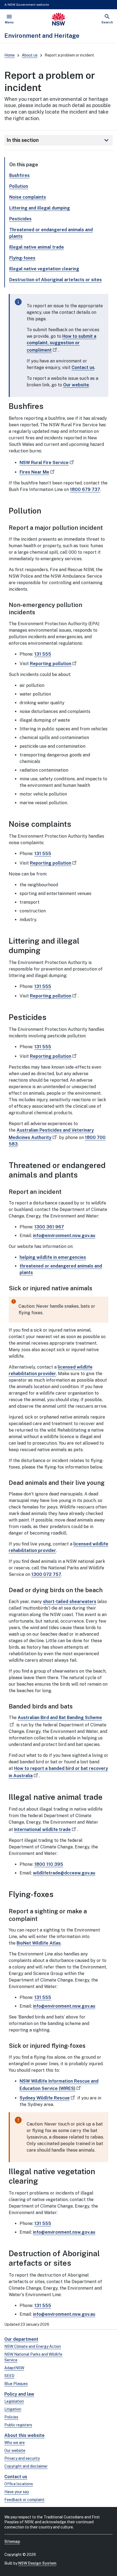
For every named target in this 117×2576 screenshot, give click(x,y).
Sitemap (12, 2541)
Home (10, 55)
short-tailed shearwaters (70, 1602)
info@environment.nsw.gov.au (64, 1236)
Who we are (15, 2443)
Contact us (83, 367)
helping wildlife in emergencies (53, 1257)
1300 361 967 (49, 1227)
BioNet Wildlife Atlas (39, 1943)
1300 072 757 (46, 1574)
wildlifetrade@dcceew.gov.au (64, 1873)
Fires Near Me (34, 472)
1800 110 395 (49, 1864)
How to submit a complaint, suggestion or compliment (61, 343)
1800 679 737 (85, 489)
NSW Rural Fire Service (44, 463)
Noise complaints (28, 197)
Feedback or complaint (24, 2500)
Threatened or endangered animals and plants (51, 233)
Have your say (17, 2492)
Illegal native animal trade (37, 247)
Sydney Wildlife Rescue (45, 2098)
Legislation (14, 2401)
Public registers (18, 2425)
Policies (11, 2417)
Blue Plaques (16, 2384)
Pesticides (20, 219)
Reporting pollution (51, 664)
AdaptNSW (14, 2368)
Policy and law (19, 2394)
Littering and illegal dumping (40, 208)
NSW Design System (37, 2563)
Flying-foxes (22, 258)
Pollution (19, 186)
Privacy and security (22, 2458)
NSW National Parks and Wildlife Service (33, 2357)
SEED (9, 2376)
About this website (24, 2435)
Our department (21, 2339)
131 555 (43, 654)
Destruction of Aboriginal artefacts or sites (56, 280)
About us (30, 55)
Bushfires (19, 175)
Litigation (13, 2409)
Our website (76, 385)
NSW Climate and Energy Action (33, 2346)
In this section (59, 140)
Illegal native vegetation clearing (44, 269)
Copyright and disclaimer (26, 2466)
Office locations (19, 2484)
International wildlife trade (42, 1830)
